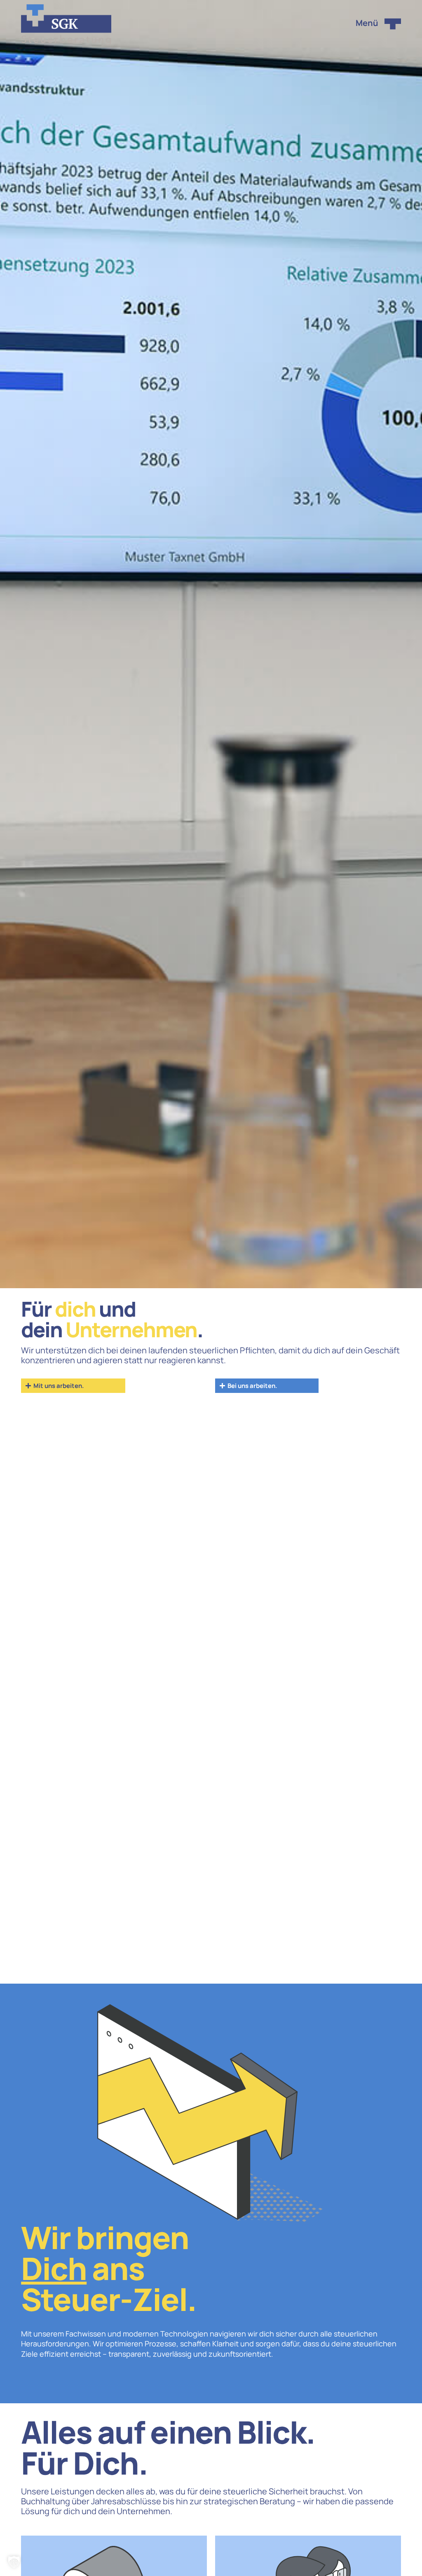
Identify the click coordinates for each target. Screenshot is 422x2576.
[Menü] (393, 24)
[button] (14, 2562)
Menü (367, 23)
